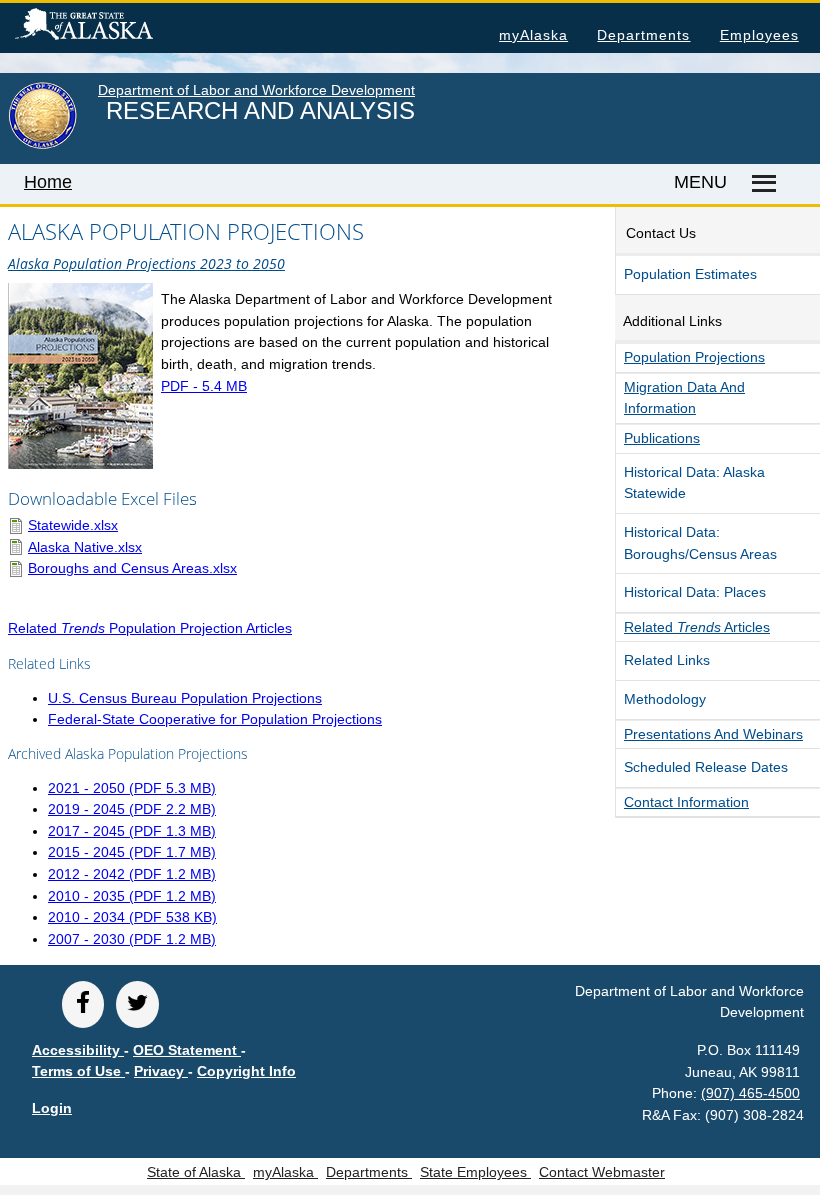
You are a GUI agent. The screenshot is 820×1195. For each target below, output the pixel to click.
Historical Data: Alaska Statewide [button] (694, 483)
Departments (643, 35)
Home (48, 182)
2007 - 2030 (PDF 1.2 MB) (132, 939)
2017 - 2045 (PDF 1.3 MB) (132, 831)
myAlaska (533, 35)
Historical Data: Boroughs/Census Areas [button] (700, 543)
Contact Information (686, 802)
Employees (759, 35)
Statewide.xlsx (73, 525)
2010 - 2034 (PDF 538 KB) (132, 917)
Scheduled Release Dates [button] (706, 767)
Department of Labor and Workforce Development (256, 90)
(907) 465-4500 (750, 1093)
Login (52, 1108)
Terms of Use (78, 1071)
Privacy (161, 1071)
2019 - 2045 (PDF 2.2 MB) (132, 809)
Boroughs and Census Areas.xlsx (132, 568)
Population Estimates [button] (690, 274)
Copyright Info (246, 1071)
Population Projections (694, 357)
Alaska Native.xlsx (85, 547)
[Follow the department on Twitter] (137, 1004)
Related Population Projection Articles (150, 628)
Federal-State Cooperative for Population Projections (215, 719)
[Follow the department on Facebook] (83, 1004)
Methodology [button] (665, 699)
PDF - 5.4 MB (204, 386)
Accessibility (78, 1050)
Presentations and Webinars (713, 734)
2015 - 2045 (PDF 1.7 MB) (132, 852)
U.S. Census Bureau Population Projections (185, 698)
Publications (662, 438)
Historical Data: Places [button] (695, 592)
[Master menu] (760, 184)
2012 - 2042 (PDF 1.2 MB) (132, 874)
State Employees (475, 1172)
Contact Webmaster (602, 1172)
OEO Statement (187, 1050)
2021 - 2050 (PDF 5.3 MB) (132, 788)
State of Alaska (116, 27)
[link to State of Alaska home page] (42, 145)
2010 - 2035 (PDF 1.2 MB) (132, 896)
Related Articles (697, 627)
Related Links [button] (667, 660)
